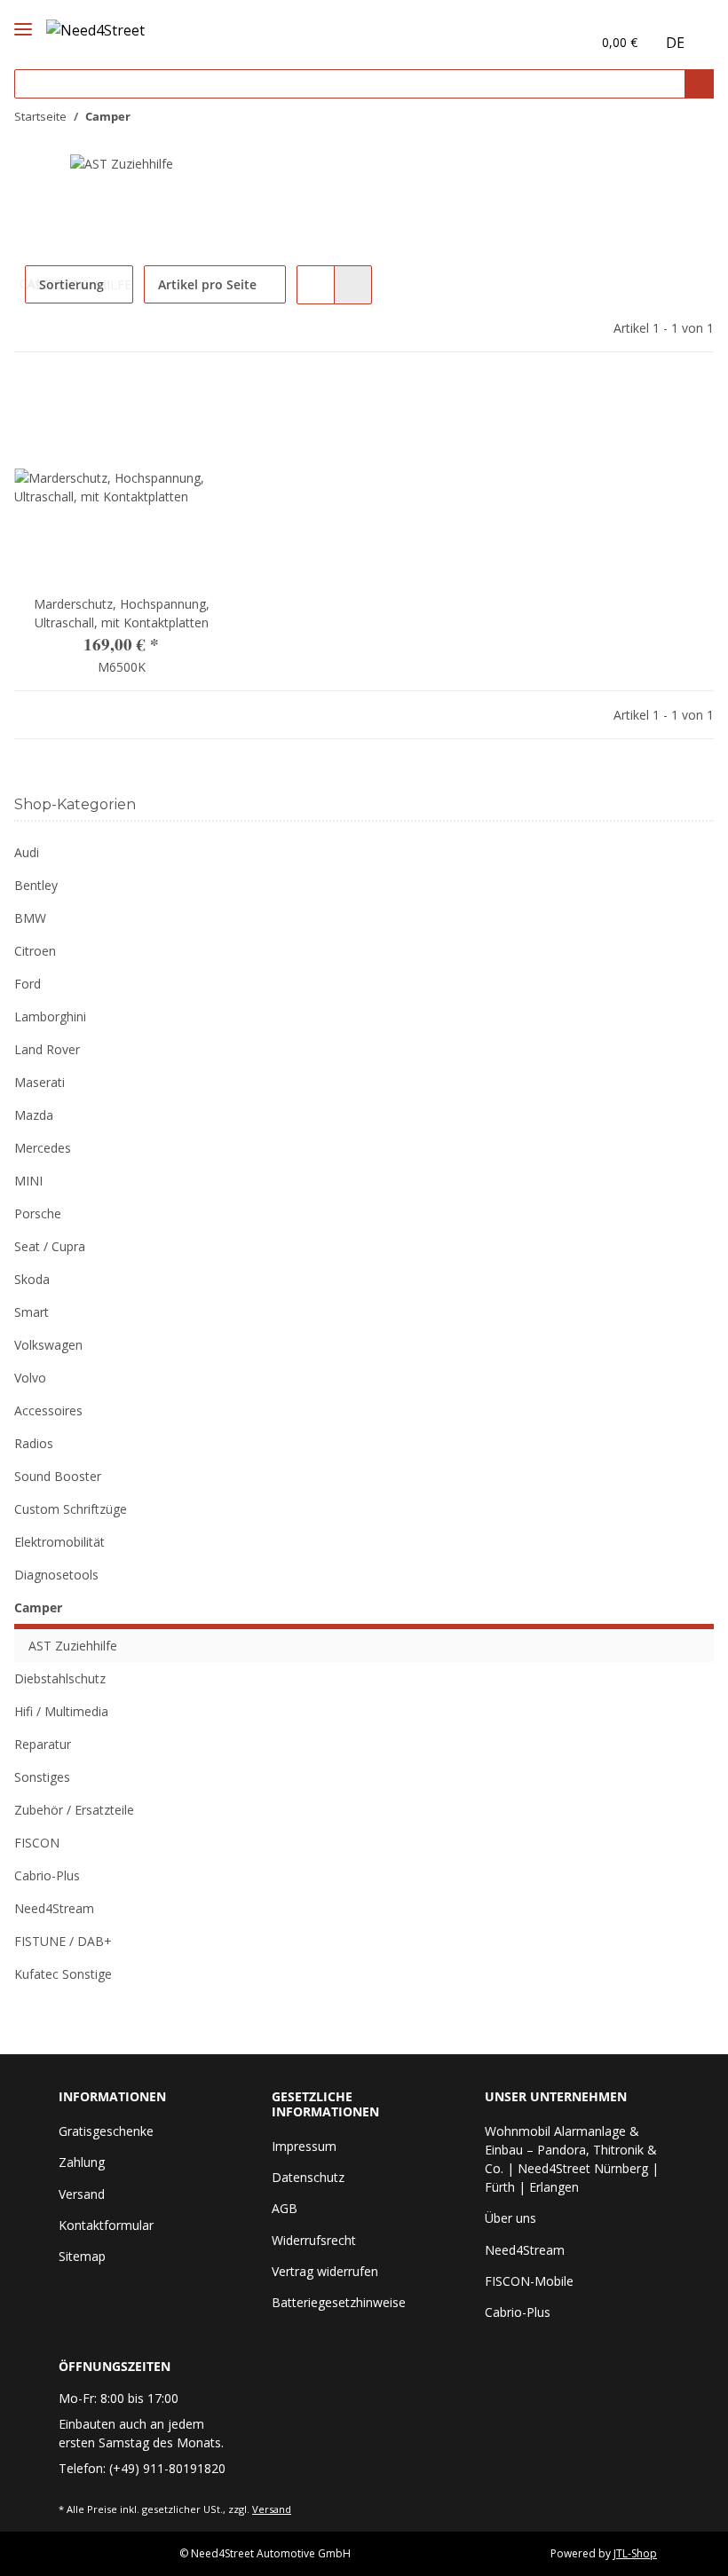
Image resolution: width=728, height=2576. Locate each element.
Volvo (30, 1378)
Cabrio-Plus (47, 1875)
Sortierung (71, 284)
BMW (30, 918)
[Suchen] (699, 84)
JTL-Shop (635, 2553)
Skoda (32, 1279)
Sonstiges (42, 1777)
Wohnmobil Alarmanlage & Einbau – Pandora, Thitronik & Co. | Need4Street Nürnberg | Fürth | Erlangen (572, 2159)
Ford (28, 984)
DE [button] (675, 43)
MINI (28, 1181)
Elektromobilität (59, 1542)
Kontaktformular (106, 2225)
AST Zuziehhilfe (73, 1646)
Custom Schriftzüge (71, 1509)
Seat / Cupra (50, 1246)
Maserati (40, 1082)
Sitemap (82, 2256)
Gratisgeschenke (106, 2131)
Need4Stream (54, 1908)
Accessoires (48, 1410)
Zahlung (82, 2162)
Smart (32, 1312)
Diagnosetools (56, 1575)
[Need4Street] (95, 27)
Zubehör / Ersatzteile (74, 1810)
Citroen (35, 951)
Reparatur (43, 1744)
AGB (285, 2208)
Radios (34, 1443)
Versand (82, 2194)
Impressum (304, 2146)
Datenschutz (308, 2177)
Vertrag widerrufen (325, 2271)
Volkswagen (48, 1345)
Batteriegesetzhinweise (339, 2302)
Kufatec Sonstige (63, 1974)
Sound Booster (58, 1476)
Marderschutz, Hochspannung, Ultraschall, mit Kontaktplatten (122, 613)
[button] (540, 42)
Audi (27, 852)
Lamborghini (50, 1016)
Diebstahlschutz (60, 1678)
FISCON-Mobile (529, 2281)
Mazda (34, 1115)
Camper (38, 1607)
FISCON (37, 1843)
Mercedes (43, 1148)
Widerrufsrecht (314, 2240)
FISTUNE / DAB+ (63, 1941)
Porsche (38, 1213)
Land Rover (47, 1049)
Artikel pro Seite (207, 284)
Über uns (510, 2218)
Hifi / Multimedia (61, 1711)
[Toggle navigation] (23, 14)
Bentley (36, 885)
